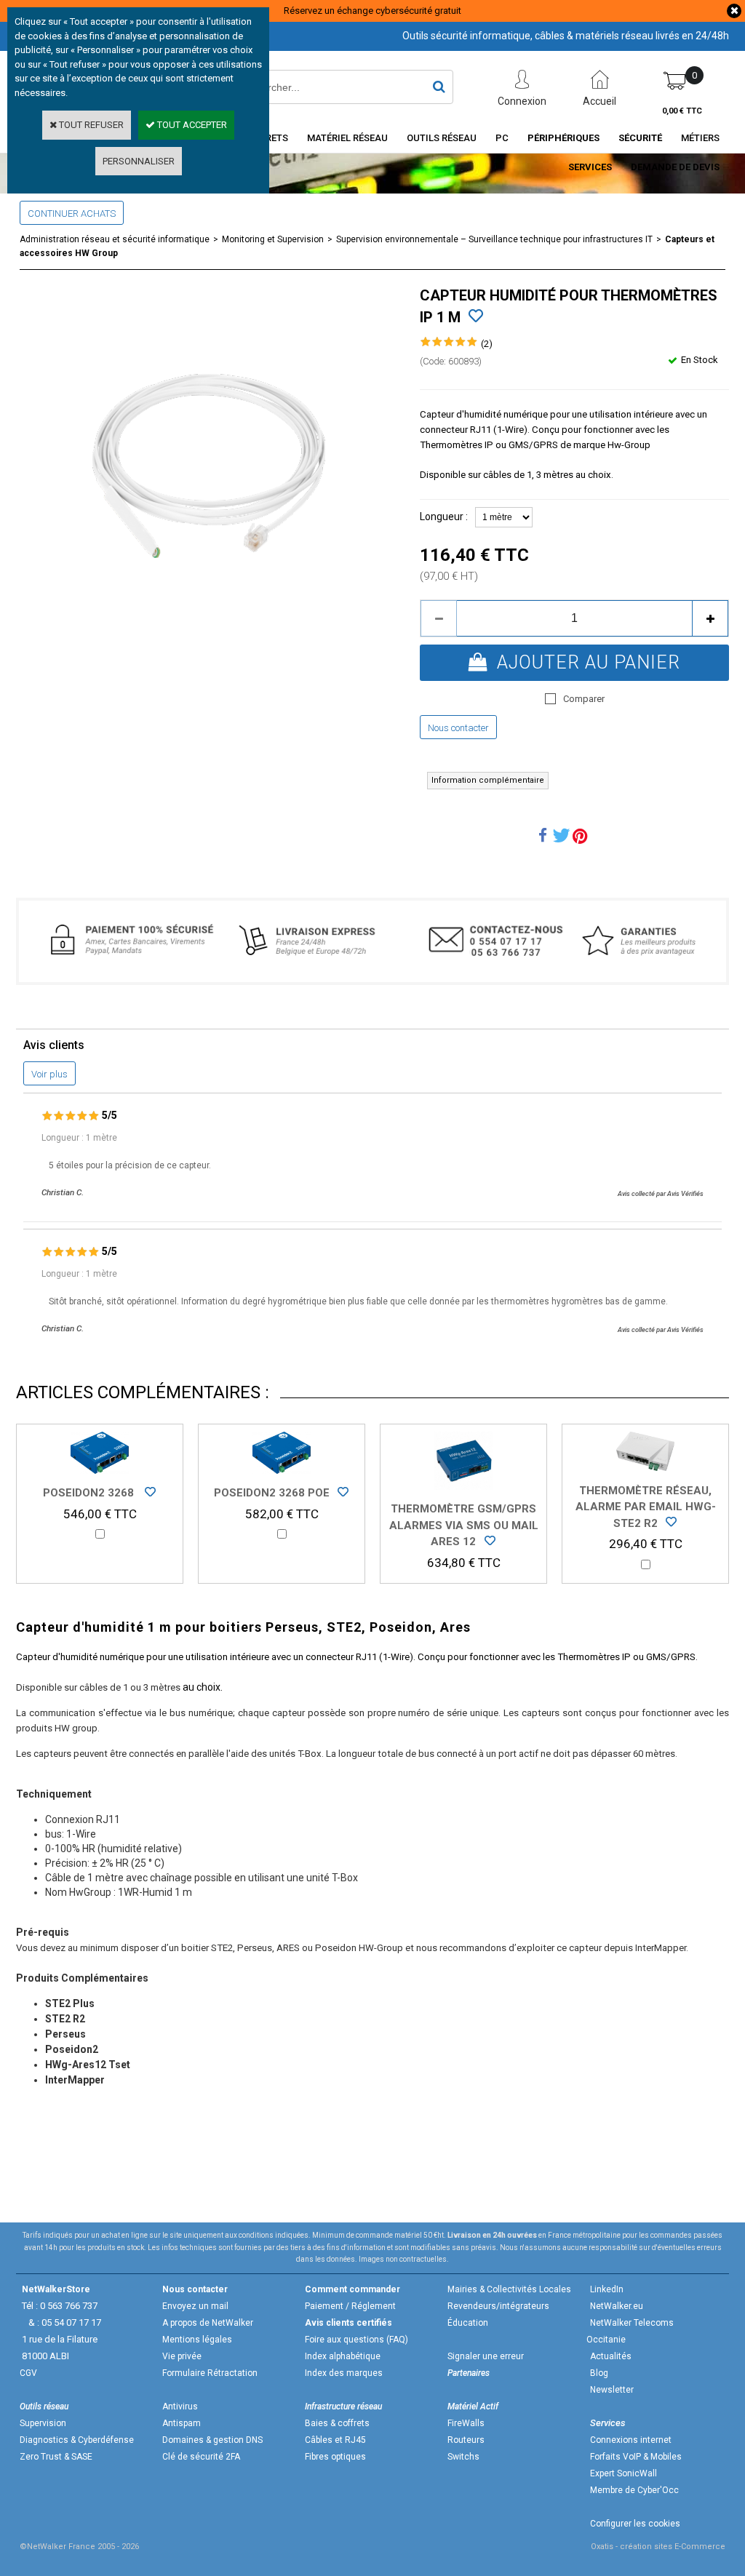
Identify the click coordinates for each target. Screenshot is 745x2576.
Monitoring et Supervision (273, 239)
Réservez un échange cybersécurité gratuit (372, 11)
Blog (599, 2373)
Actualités (611, 2356)
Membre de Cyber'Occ (634, 2490)
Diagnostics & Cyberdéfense (77, 2440)
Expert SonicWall (624, 2473)
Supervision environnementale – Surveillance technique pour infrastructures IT (494, 239)
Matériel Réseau (347, 138)
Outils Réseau (442, 138)
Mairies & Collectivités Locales (509, 2289)
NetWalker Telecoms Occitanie (630, 2331)
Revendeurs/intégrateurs (498, 2306)
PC (502, 138)
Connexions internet (631, 2440)
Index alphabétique (343, 2356)
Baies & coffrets (337, 2423)
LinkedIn (607, 2289)
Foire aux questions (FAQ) (356, 2340)
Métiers (700, 138)
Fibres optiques (335, 2457)
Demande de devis (675, 167)
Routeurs (466, 2440)
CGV (28, 2373)
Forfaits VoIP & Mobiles (636, 2457)
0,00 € (682, 111)
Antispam (182, 2423)
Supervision (43, 2423)
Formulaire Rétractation (210, 2373)
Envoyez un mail (195, 2306)
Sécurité (640, 138)
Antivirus (180, 2406)
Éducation (468, 2323)
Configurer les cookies (635, 2524)
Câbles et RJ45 (335, 2440)
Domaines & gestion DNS (212, 2440)
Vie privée (182, 2356)
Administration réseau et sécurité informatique (115, 239)
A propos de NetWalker (208, 2323)
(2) (487, 344)
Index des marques (344, 2373)
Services (590, 167)
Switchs (463, 2457)
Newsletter (612, 2390)
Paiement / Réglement (350, 2306)
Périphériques (563, 138)
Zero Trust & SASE (56, 2457)
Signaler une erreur (486, 2356)
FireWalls (466, 2423)
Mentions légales (197, 2340)
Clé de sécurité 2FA (201, 2457)
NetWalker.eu (617, 2306)
